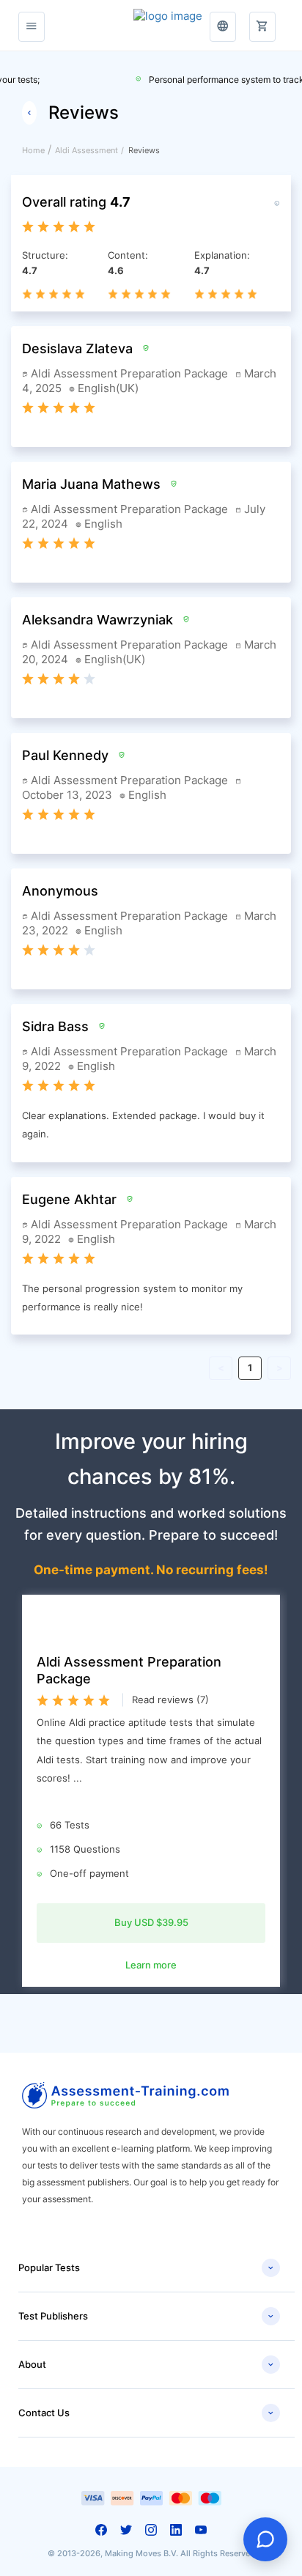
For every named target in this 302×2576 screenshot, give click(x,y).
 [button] (223, 26)
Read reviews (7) (170, 1700)
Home (33, 150)
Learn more (151, 1965)
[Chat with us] (265, 2539)
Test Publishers (147, 2317)
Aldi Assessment (86, 150)
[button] (262, 18)
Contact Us (147, 2413)
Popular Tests (147, 2268)
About (147, 2365)
